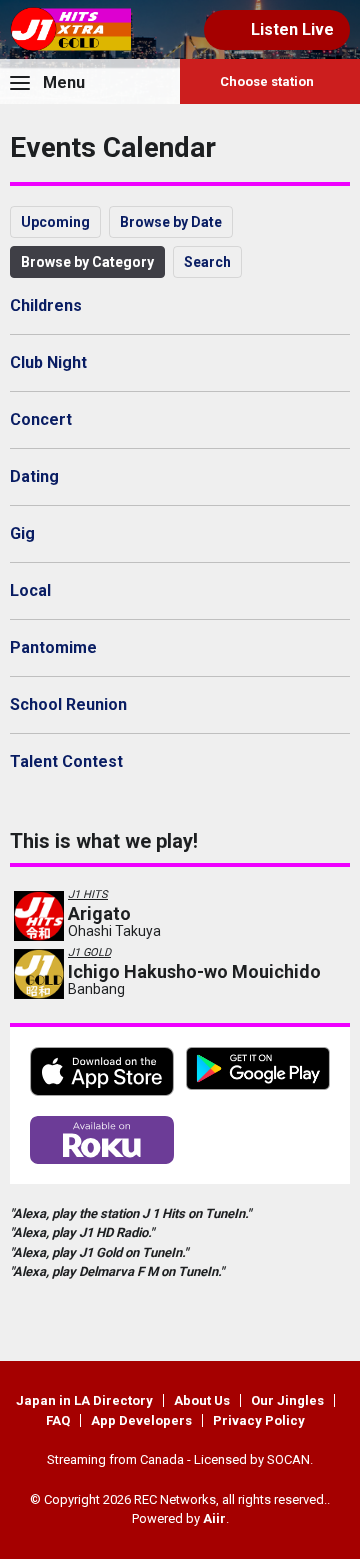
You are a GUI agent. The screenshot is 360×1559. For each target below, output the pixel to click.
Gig (22, 533)
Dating (34, 476)
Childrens (46, 305)
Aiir (214, 1518)
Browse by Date (171, 222)
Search (207, 262)
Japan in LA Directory (84, 1400)
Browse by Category (87, 262)
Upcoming (55, 222)
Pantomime (53, 647)
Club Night (48, 362)
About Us (202, 1400)
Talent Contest (66, 761)
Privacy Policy (259, 1420)
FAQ (58, 1420)
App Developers (141, 1420)
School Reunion (68, 704)
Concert (41, 419)
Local (30, 590)
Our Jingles (287, 1400)
